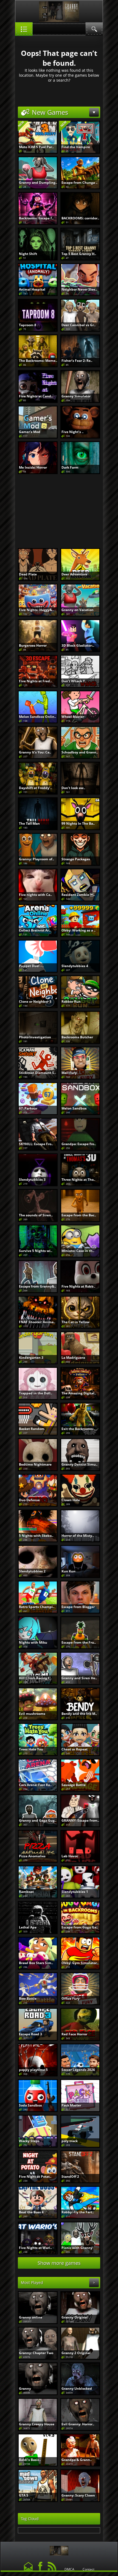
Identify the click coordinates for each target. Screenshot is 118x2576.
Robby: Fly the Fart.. (78, 2212)
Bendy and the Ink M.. (79, 1714)
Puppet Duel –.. (31, 966)
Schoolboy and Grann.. (80, 752)
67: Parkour (28, 1108)
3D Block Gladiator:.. (78, 645)
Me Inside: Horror (33, 467)
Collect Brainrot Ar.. (35, 930)
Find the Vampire (76, 147)
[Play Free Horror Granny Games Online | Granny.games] (59, 2549)
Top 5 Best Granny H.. (79, 254)
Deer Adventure (74, 574)
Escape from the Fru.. (79, 1642)
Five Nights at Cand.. (36, 396)
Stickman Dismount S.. (37, 1073)
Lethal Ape (28, 1927)
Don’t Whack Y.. (74, 681)
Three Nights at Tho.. (78, 1180)
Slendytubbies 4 (75, 966)
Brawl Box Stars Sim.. (36, 1963)
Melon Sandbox (74, 1108)
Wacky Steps (29, 2141)
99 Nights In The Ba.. (78, 823)
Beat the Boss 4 (31, 2212)
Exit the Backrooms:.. (78, 1429)
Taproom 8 (28, 325)
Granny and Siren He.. (79, 1678)
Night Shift (28, 254)
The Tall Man (29, 823)
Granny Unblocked (77, 2389)
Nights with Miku (33, 1642)
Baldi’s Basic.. (30, 2460)
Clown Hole (71, 1500)
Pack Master (71, 2105)
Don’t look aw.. (73, 788)
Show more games (59, 2263)
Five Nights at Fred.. (35, 681)
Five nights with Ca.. (35, 895)
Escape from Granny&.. (37, 1286)
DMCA (69, 2569)
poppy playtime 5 (33, 2070)
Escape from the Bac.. (79, 1215)
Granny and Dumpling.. (38, 183)
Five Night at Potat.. (35, 2177)
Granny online (31, 2317)
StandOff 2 (70, 2177)
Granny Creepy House (37, 2424)
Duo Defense (29, 1500)
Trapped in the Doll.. (36, 1393)
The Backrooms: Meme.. (38, 361)
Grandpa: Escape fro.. (79, 1144)
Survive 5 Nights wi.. (36, 1251)
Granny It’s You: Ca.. (35, 752)
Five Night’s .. (72, 432)
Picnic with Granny (77, 2248)
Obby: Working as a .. (78, 930)
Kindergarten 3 (31, 1358)
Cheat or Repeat (75, 1749)
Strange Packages (76, 859)
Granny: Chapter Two (36, 2353)
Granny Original (75, 2317)
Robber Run (71, 1002)
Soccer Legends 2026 (78, 2070)
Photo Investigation (35, 1037)
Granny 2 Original (76, 2353)
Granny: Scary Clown (78, 2495)
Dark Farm (70, 467)
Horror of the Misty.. (78, 1536)
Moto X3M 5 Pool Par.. (36, 147)
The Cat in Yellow (75, 1322)
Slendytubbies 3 (32, 1180)
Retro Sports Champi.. (37, 1607)
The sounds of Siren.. (36, 1215)
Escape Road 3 (30, 2034)
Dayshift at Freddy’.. (35, 788)
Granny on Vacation (78, 610)
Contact (88, 2569)
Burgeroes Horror (33, 645)
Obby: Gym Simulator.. (80, 1963)
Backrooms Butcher (77, 1037)
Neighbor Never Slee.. (79, 289)
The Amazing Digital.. (79, 1393)
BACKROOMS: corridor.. (80, 218)
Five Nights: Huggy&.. (36, 610)
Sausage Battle (74, 1785)
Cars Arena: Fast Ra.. (35, 1785)
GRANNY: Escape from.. (80, 1820)
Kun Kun (68, 1571)
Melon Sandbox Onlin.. (37, 717)
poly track (70, 2141)
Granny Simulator (76, 396)
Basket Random (32, 1429)
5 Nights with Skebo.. (36, 1536)
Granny (25, 2389)
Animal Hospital (32, 289)
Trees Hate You (31, 1749)
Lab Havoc (70, 1856)
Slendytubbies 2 (32, 1571)
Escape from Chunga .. (79, 183)
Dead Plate (28, 574)
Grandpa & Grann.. (77, 2460)
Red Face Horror (74, 2034)
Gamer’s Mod (30, 432)
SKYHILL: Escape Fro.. (36, 1144)
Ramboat (26, 1892)
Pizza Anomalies (32, 1856)
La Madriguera (73, 1358)
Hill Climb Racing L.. (35, 1678)
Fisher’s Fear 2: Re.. (77, 361)
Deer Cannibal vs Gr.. (78, 325)
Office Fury (71, 1998)
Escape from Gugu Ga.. (80, 1927)
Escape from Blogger (78, 1607)
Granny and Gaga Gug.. (38, 1820)
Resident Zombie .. (78, 895)
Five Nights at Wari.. (35, 2248)
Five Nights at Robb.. (78, 1286)
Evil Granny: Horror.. (78, 2424)
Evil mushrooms (32, 1714)
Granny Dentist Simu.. (79, 1464)
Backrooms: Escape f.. (36, 218)
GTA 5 (24, 2495)
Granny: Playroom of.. (36, 859)
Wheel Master (73, 717)
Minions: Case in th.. (78, 1251)
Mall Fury (69, 1073)
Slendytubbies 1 (75, 1892)
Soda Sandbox (30, 2105)
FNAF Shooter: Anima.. (37, 1322)
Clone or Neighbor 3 (35, 1002)
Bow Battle (28, 1998)
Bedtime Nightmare (35, 1464)
